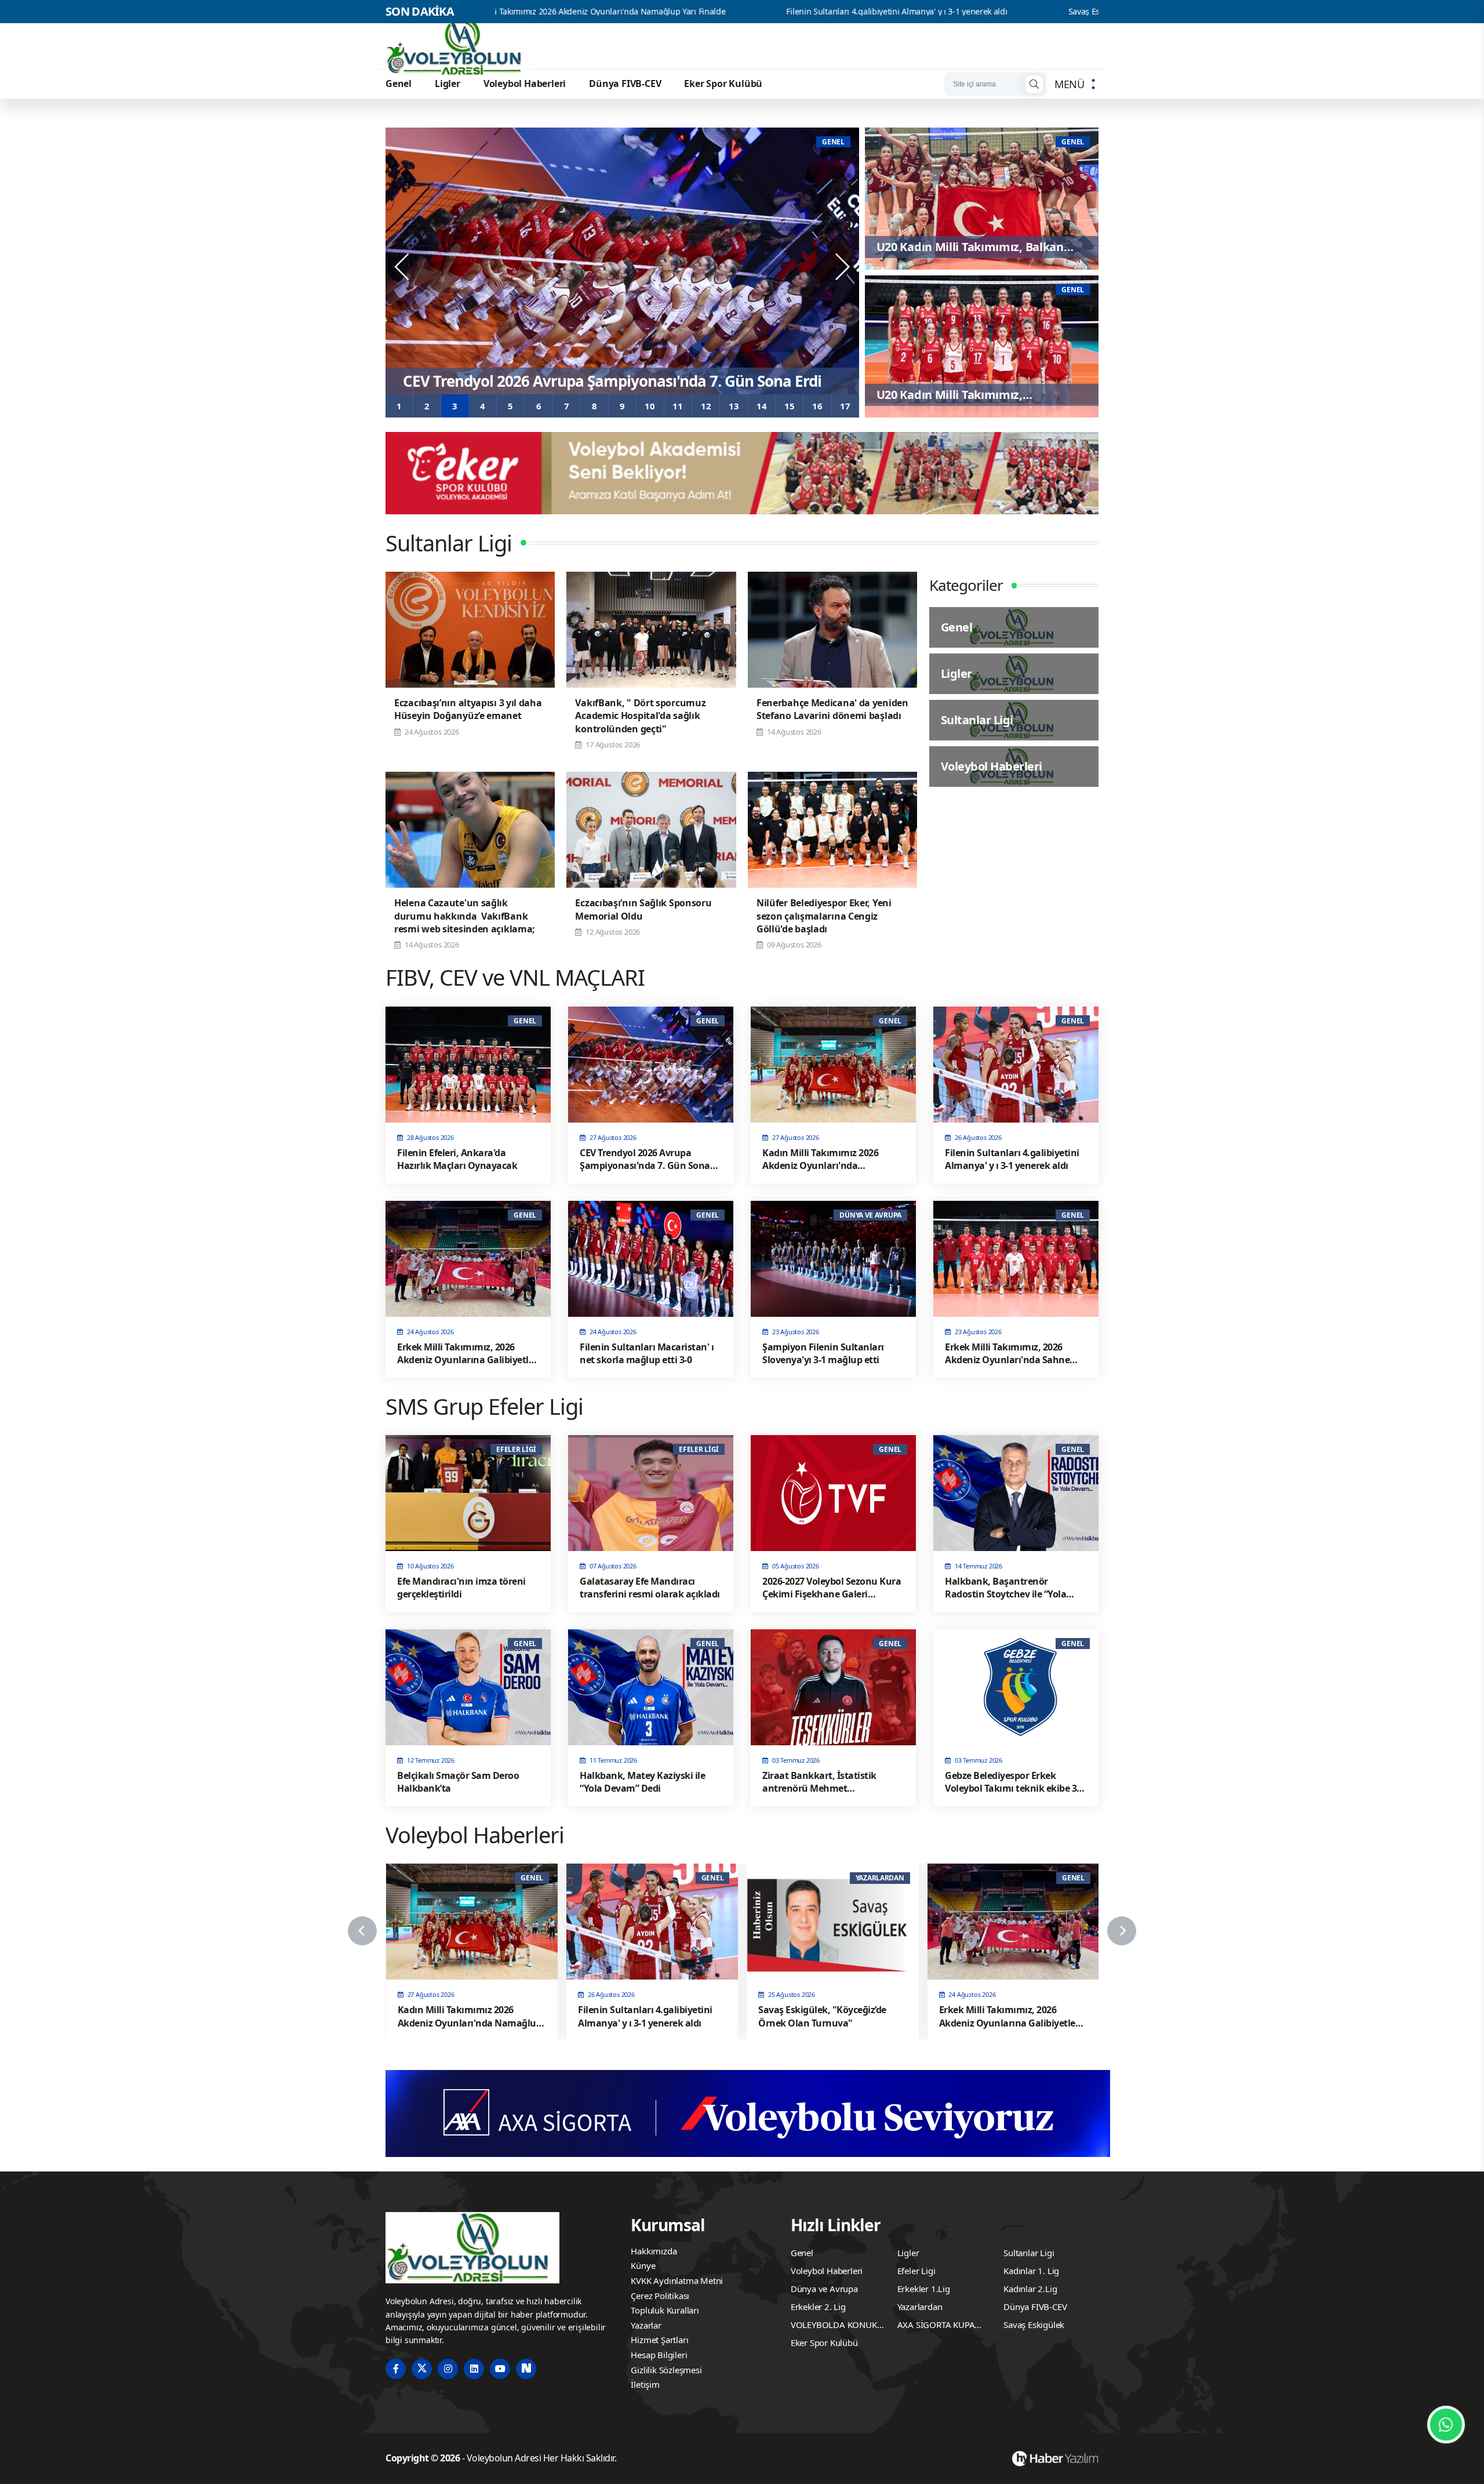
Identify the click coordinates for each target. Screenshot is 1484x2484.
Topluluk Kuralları (665, 2310)
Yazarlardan (920, 2307)
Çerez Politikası (660, 2296)
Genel (399, 83)
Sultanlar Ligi (1029, 2253)
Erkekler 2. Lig (818, 2307)
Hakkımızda (654, 2251)
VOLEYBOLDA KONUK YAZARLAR (834, 2326)
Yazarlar (646, 2325)
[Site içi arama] (1034, 84)
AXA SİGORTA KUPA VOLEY (936, 2326)
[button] (399, 406)
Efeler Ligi (916, 2271)
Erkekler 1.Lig (924, 2289)
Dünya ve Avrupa (824, 2289)
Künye (643, 2265)
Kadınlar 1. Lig (1031, 2271)
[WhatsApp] (1446, 2425)
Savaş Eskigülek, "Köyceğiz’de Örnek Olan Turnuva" (978, 12)
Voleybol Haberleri (525, 83)
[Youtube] (500, 2369)
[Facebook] (396, 2369)
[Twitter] (422, 2369)
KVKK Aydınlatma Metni (677, 2280)
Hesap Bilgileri (659, 2355)
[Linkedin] (474, 2369)
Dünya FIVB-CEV (625, 83)
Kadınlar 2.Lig (1030, 2289)
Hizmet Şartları (659, 2340)
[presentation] (403, 267)
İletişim (645, 2384)
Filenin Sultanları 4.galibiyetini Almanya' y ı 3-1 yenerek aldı (712, 12)
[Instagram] (448, 2369)
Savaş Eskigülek (1034, 2325)
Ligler (448, 83)
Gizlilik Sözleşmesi (666, 2370)
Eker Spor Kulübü (723, 83)
